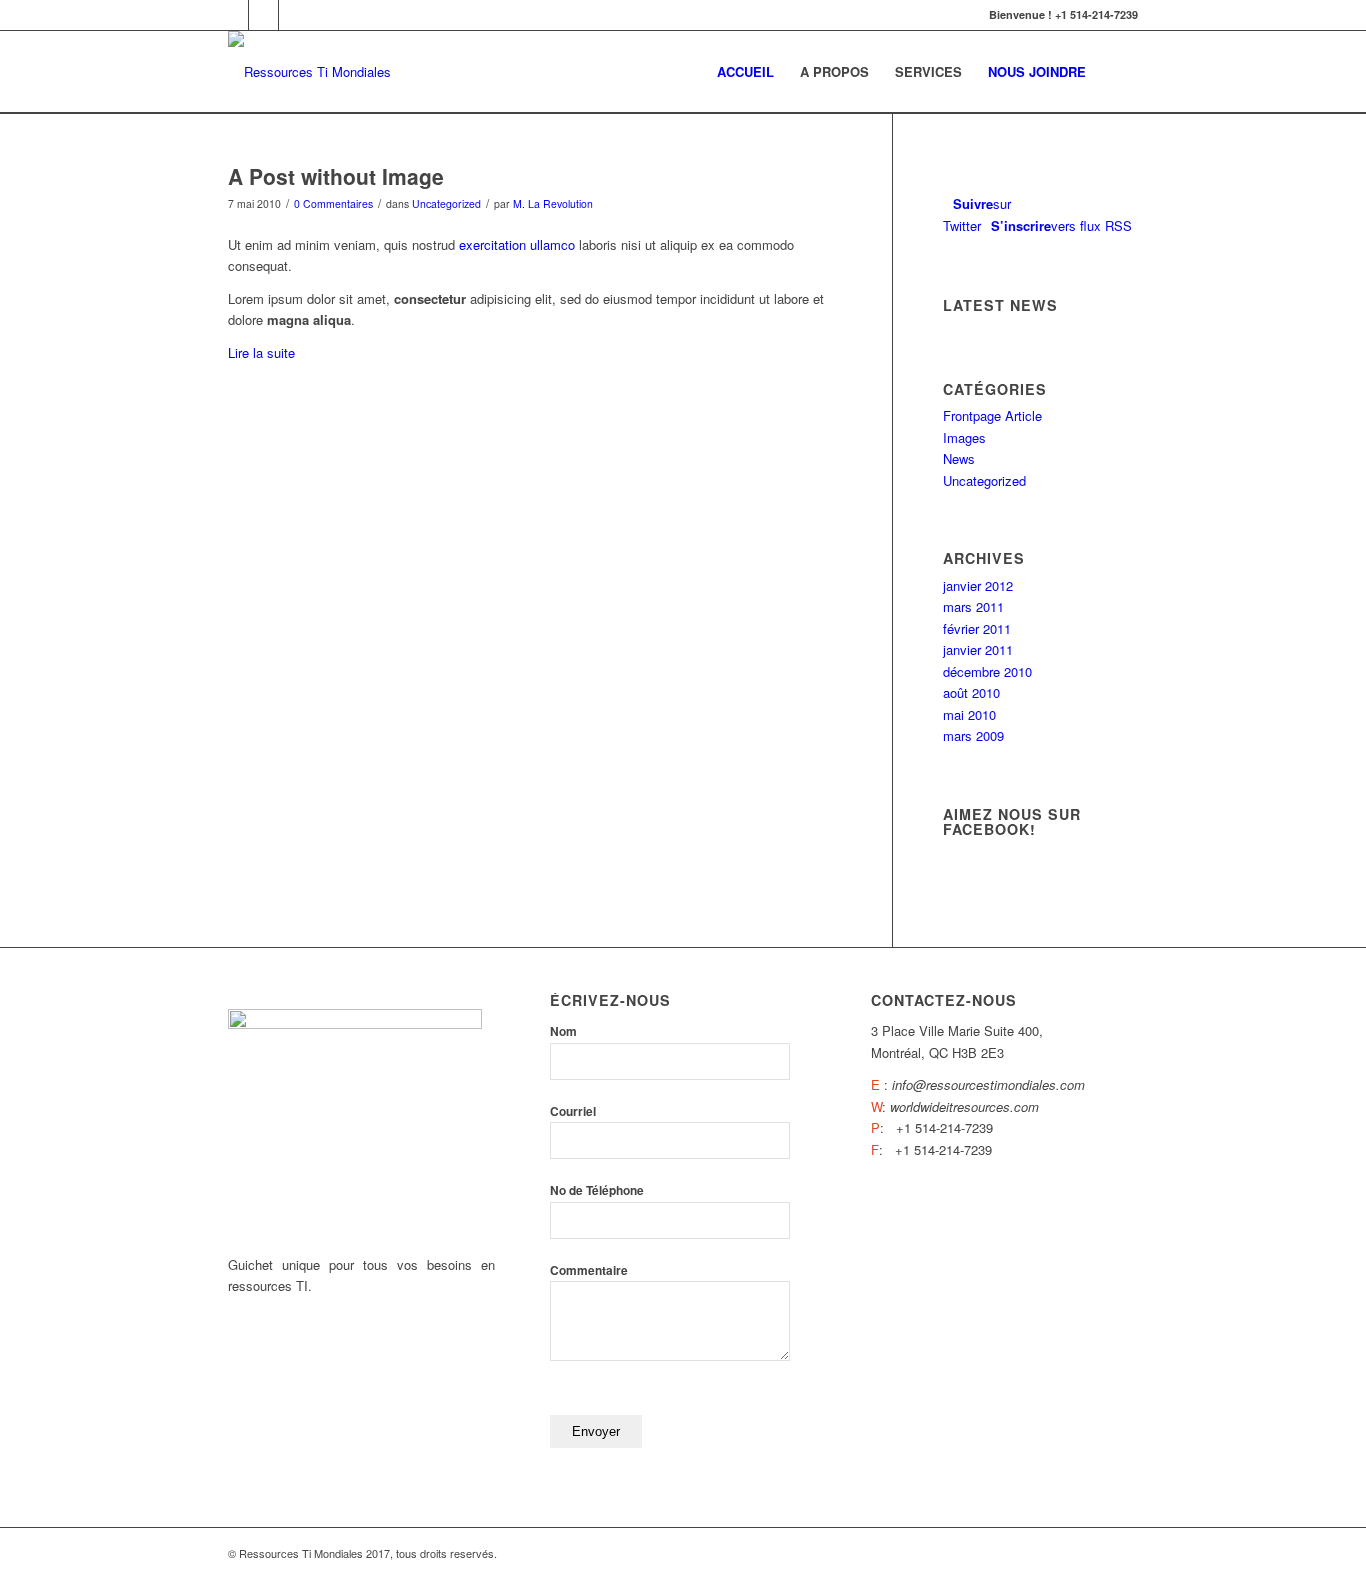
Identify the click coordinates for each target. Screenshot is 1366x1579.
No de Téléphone (597, 1190)
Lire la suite (261, 352)
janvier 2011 (978, 649)
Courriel (573, 1111)
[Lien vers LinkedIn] (263, 15)
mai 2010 (969, 714)
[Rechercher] (1118, 72)
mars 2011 (973, 606)
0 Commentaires (333, 203)
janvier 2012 (978, 585)
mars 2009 (973, 735)
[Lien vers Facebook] (233, 15)
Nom (563, 1031)
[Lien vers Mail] (294, 15)
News (959, 458)
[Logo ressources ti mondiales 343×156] (309, 72)
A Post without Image (336, 176)
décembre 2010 (987, 671)
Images (964, 437)
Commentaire (589, 1270)
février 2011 (977, 628)
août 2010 (971, 692)
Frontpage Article (992, 415)
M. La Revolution (553, 203)
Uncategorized (446, 203)
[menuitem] (745, 72)
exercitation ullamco (517, 244)
